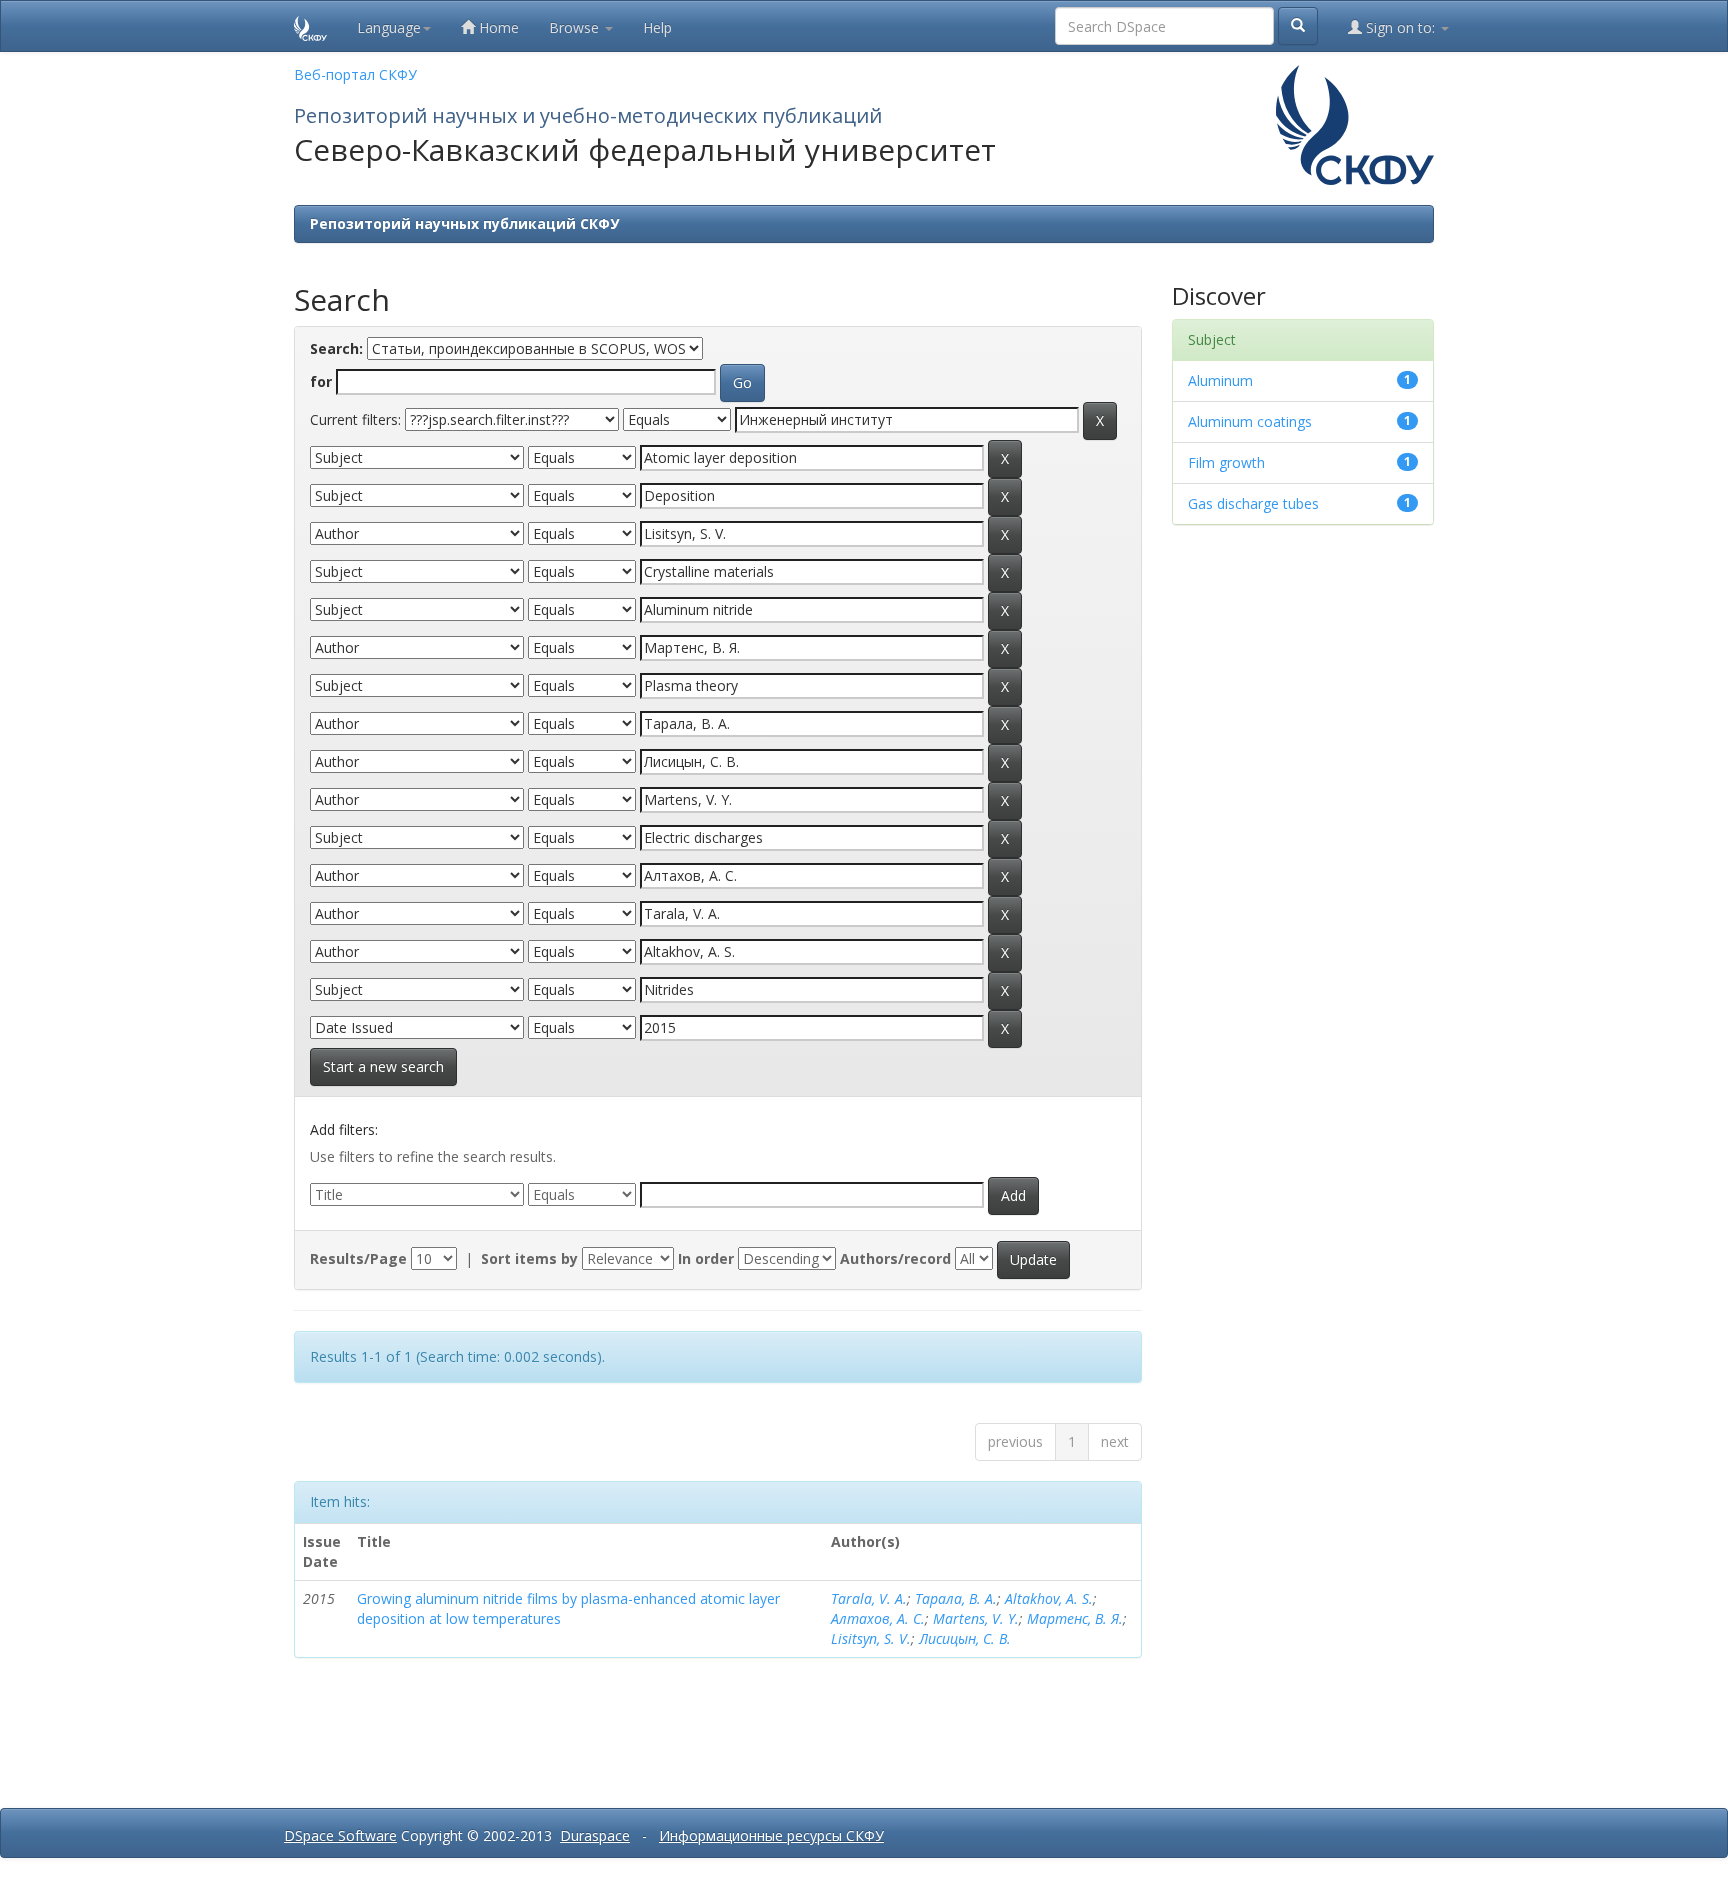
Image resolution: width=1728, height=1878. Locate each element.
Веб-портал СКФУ (355, 74)
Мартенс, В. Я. (1075, 1618)
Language (389, 27)
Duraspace (595, 1835)
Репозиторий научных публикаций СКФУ (464, 223)
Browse (576, 27)
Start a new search (383, 1066)
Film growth (1226, 462)
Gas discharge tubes (1253, 503)
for (321, 381)
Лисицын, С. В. (965, 1638)
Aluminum (1220, 380)
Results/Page (358, 1258)
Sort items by (529, 1258)
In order (706, 1258)
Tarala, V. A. (869, 1598)
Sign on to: (1400, 27)
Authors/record (895, 1258)
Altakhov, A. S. (1049, 1598)
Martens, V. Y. (976, 1618)
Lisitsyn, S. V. (871, 1638)
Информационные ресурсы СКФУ (771, 1835)
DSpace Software (340, 1835)
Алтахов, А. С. (878, 1618)
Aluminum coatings (1250, 421)
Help (657, 27)
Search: (336, 348)
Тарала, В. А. (956, 1598)
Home (497, 27)
